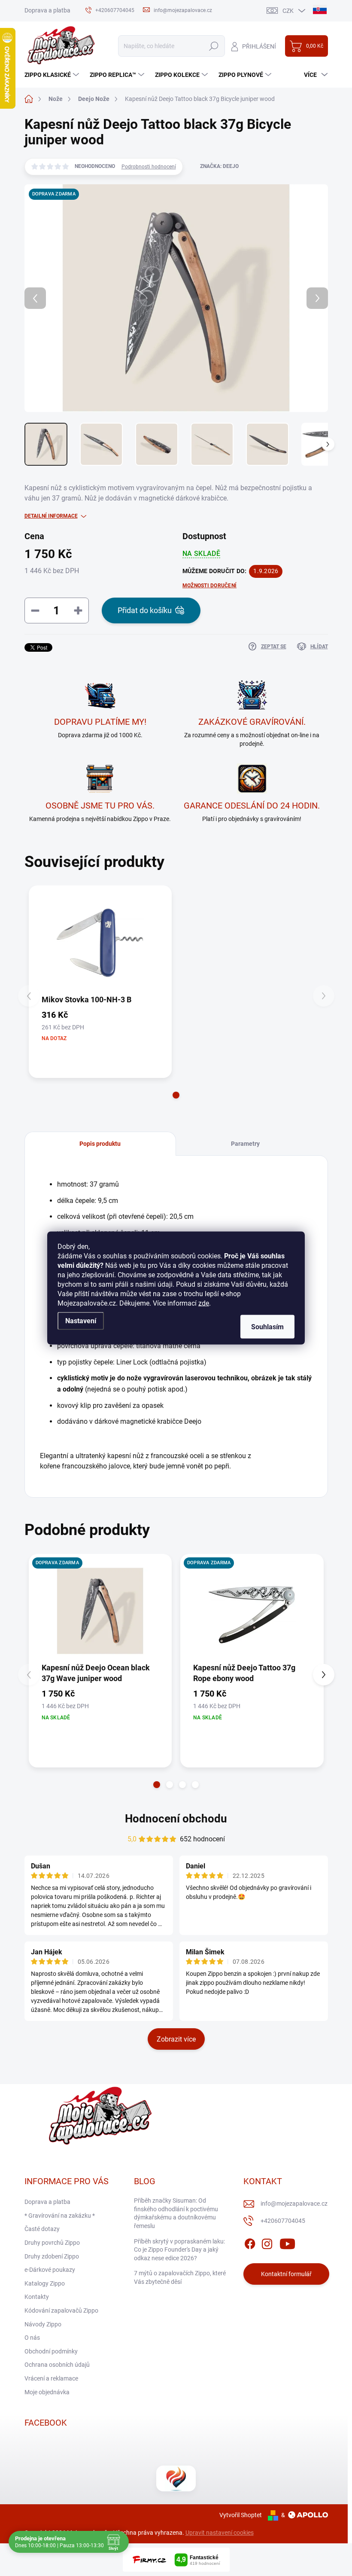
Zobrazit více (176, 2039)
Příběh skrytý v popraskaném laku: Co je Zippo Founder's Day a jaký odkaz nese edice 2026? (179, 2250)
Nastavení (81, 1321)
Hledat (214, 46)
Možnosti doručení (209, 586)
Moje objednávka (47, 2392)
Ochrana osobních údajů (57, 2365)
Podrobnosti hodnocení (149, 167)
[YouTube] (287, 2242)
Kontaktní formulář (286, 2274)
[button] (176, 1095)
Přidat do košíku (145, 610)
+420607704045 (283, 2221)
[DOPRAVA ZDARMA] (100, 1611)
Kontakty (37, 2297)
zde (204, 1303)
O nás (32, 2338)
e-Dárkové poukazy (50, 2270)
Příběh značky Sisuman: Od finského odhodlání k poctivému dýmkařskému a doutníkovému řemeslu (176, 2213)
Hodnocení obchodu (176, 1819)
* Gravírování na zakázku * (60, 2216)
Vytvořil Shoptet (241, 2515)
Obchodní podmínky (51, 2351)
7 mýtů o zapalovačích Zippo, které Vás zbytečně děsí (180, 2277)
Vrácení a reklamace (51, 2378)
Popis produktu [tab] (100, 1144)
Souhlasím (267, 1327)
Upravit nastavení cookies (220, 2533)
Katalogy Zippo (45, 2283)
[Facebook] (250, 2242)
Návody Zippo (43, 2324)
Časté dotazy (42, 2229)
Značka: (219, 166)
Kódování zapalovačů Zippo (61, 2310)
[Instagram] (267, 2242)
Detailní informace (51, 516)
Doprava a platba (47, 10)
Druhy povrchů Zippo (52, 2243)
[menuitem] (53, 75)
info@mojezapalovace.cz (294, 2204)
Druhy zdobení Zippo (52, 2256)
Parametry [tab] (245, 1144)
